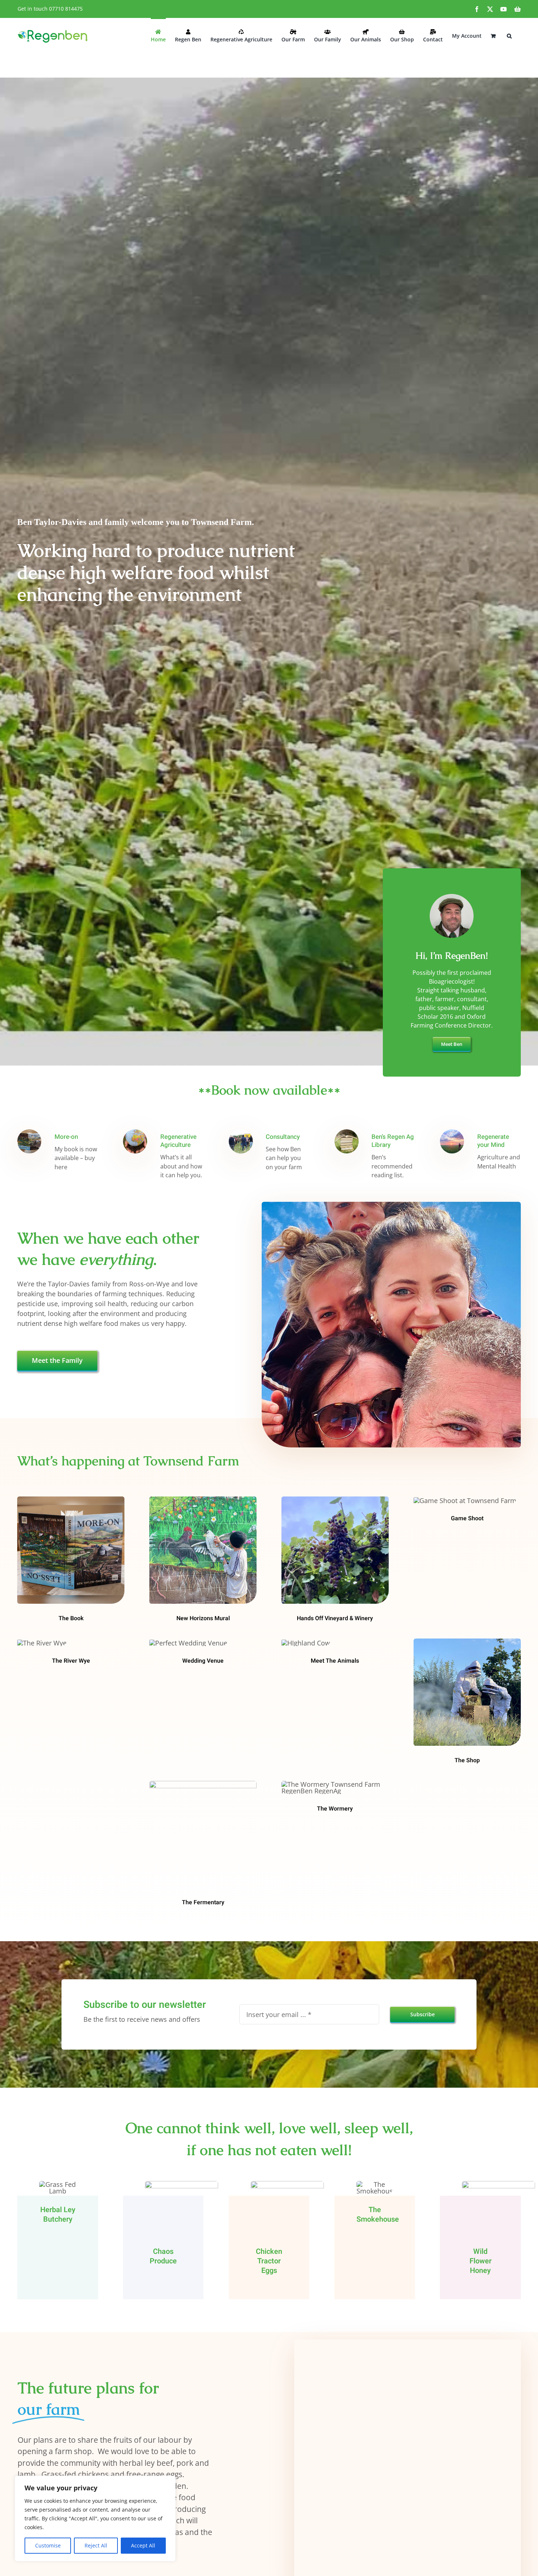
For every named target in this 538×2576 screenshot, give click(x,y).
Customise (48, 2545)
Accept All (143, 2545)
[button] (509, 35)
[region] (95, 2519)
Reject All (96, 2545)
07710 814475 (66, 9)
